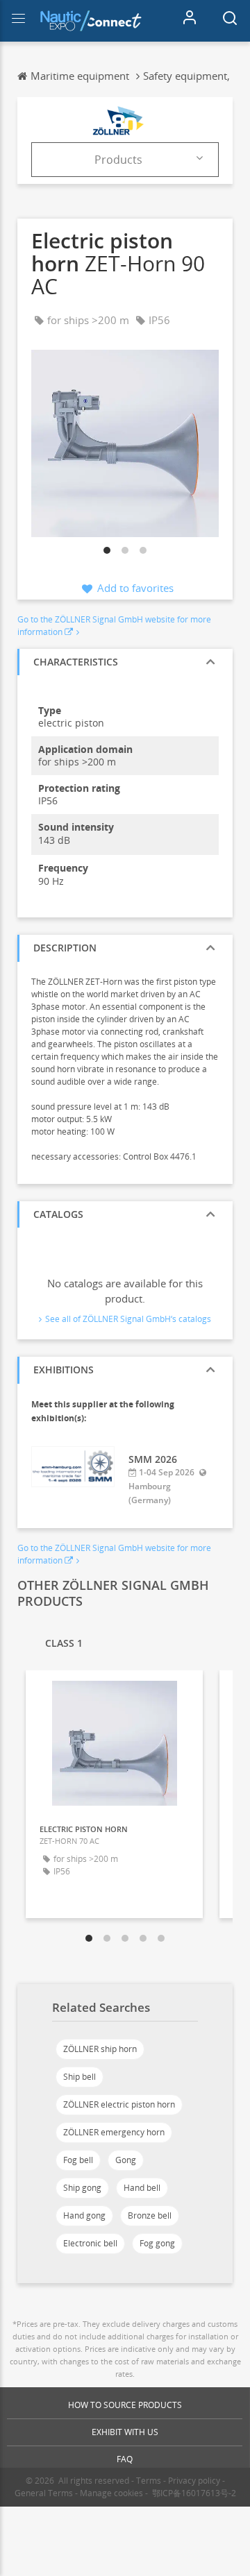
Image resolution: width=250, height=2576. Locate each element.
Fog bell (78, 2160)
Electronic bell (90, 2243)
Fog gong (157, 2243)
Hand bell (142, 2188)
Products (118, 160)
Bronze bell (150, 2215)
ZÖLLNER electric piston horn (119, 2104)
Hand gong (84, 2215)
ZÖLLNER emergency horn (114, 2132)
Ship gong (82, 2188)
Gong (126, 2160)
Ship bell (80, 2077)
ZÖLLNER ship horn (100, 2049)
